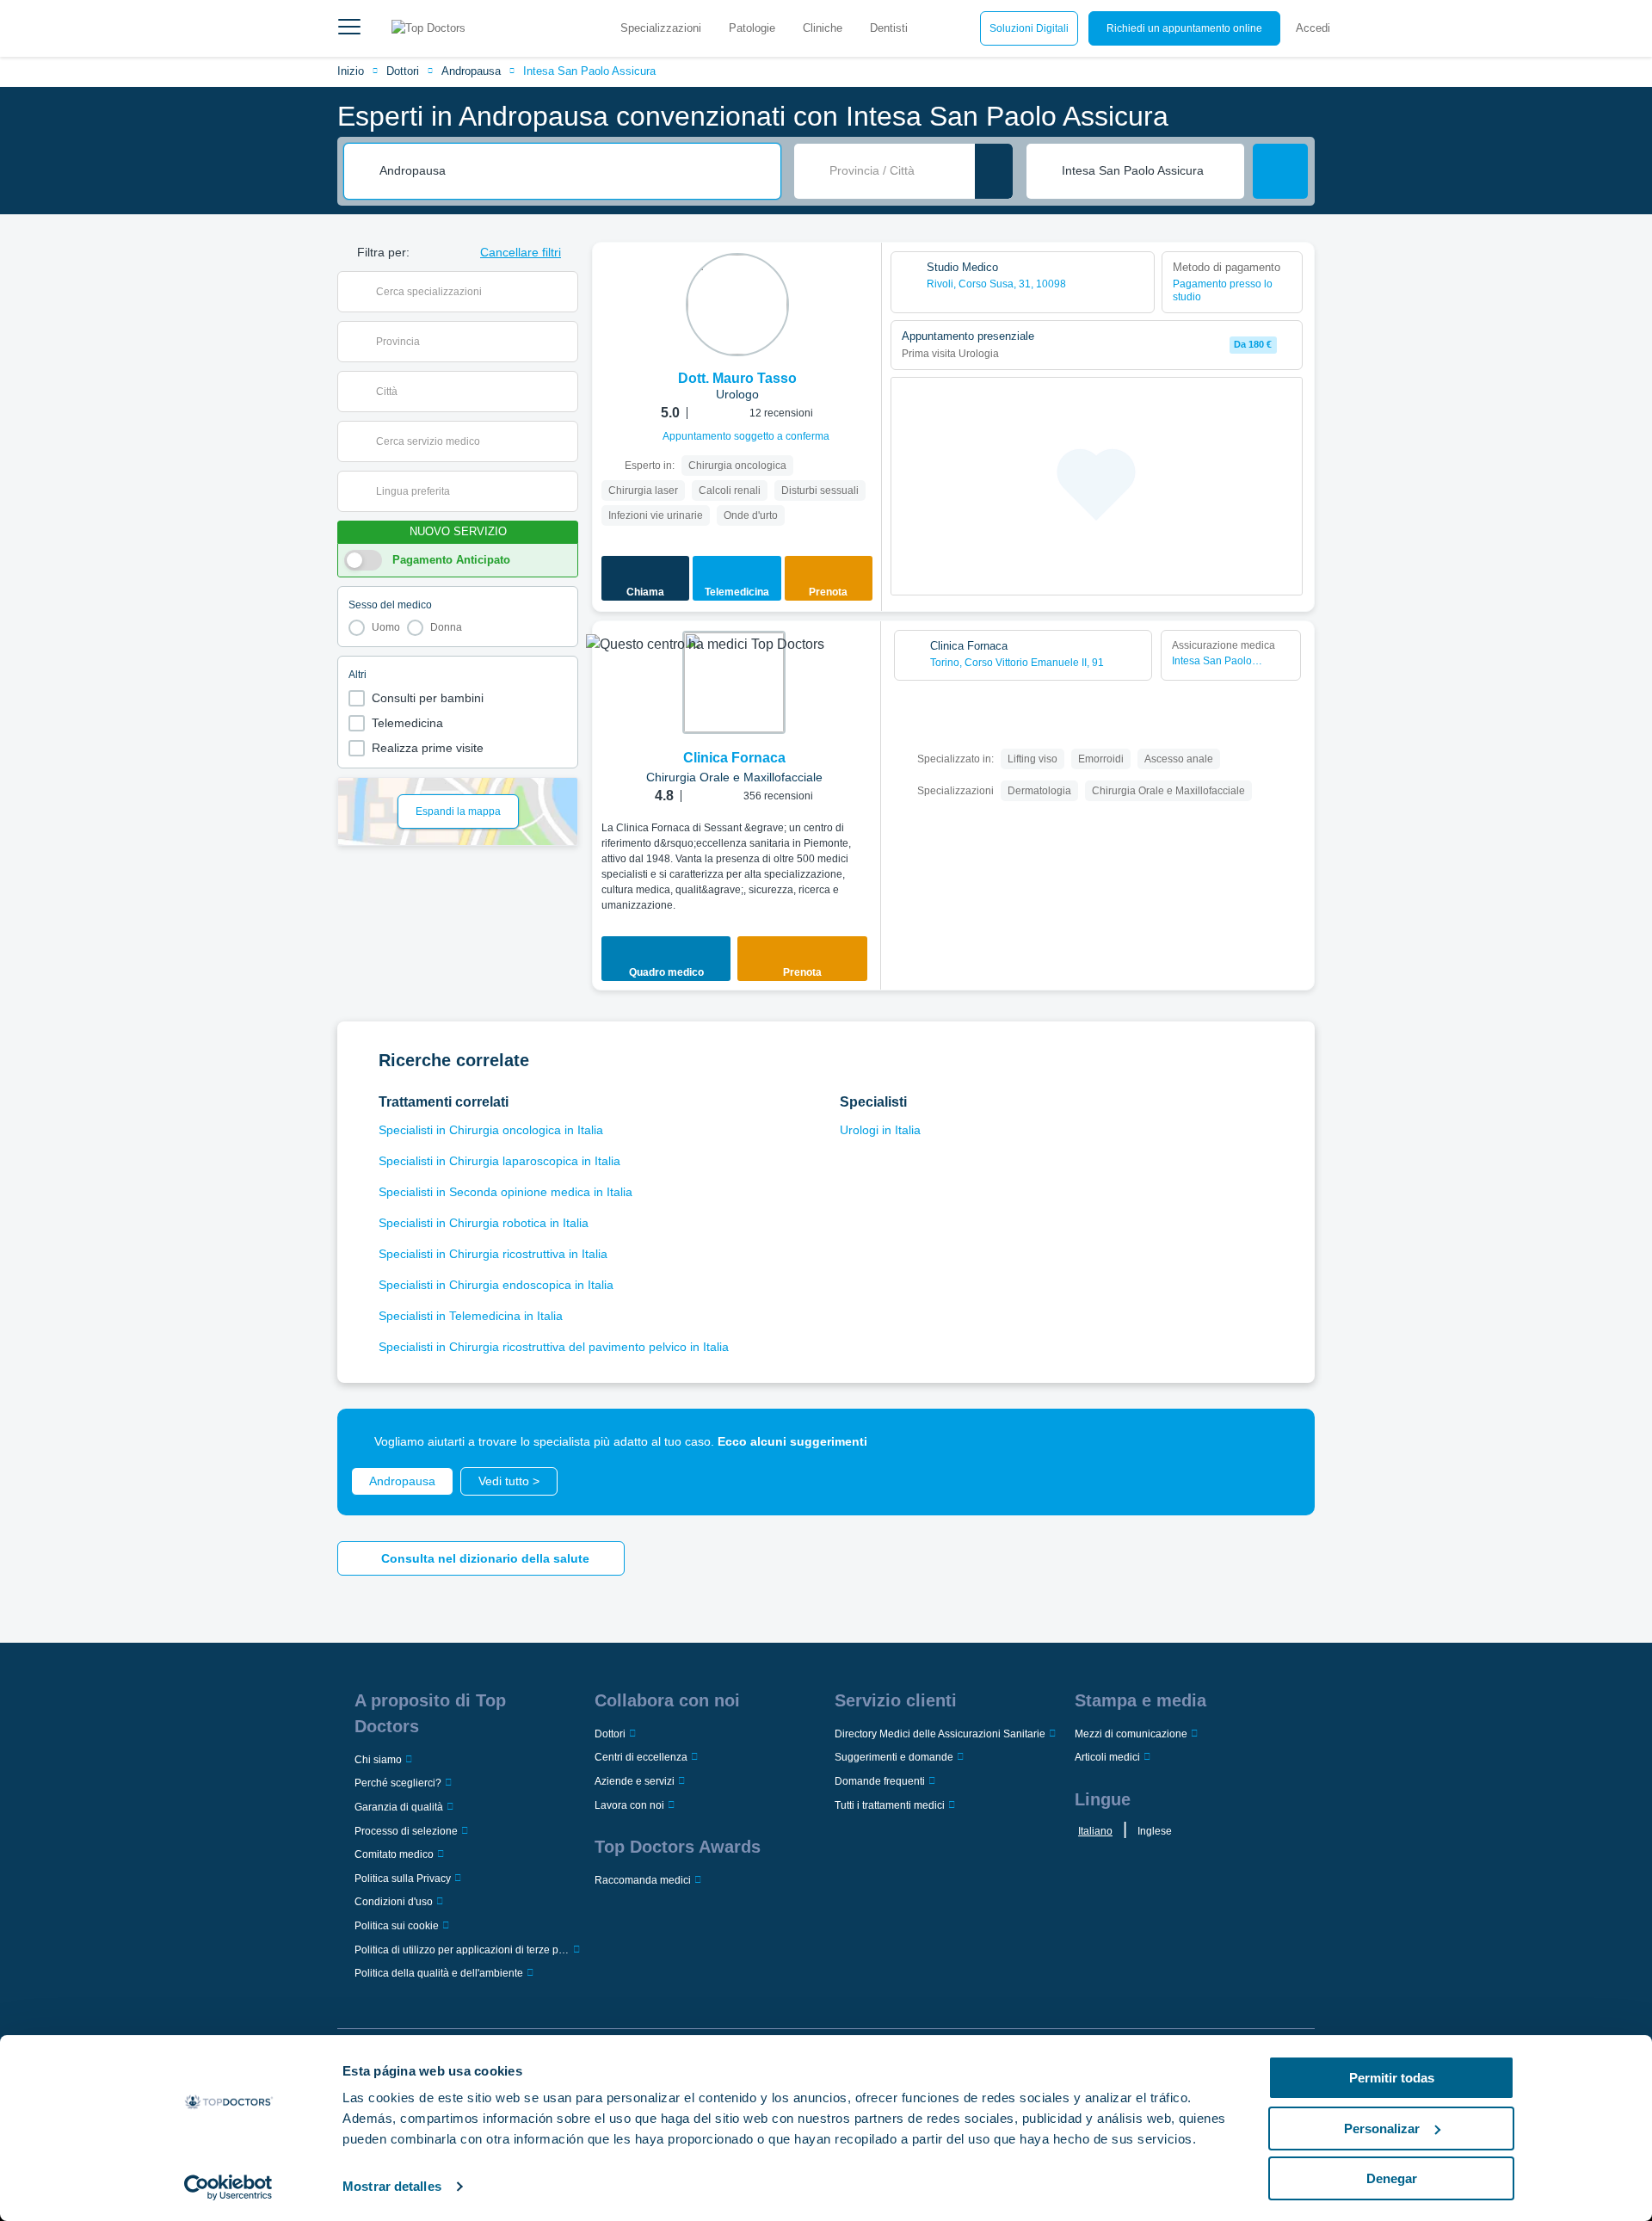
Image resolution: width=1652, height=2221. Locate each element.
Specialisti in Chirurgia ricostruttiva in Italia (493, 1254)
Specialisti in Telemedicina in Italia (471, 1316)
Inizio (351, 71)
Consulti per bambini (428, 698)
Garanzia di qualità (399, 1807)
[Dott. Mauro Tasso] (737, 305)
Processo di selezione (406, 1831)
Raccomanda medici (643, 1880)
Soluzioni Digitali (1029, 28)
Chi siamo (378, 1760)
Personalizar (1382, 2128)
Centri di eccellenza (641, 1757)
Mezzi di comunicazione (1131, 1734)
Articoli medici (1107, 1757)
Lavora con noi (629, 1805)
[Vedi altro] (862, 279)
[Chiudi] (1282, 1441)
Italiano (1095, 1831)
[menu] (349, 28)
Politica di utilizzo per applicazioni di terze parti (462, 1950)
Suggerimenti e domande (894, 1757)
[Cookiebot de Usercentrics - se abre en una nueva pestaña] (228, 2187)
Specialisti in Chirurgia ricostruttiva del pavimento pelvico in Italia (554, 1347)
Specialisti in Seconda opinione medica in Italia (505, 1192)
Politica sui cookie (397, 1926)
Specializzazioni (661, 28)
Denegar (1392, 2178)
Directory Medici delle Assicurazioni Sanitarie (940, 1734)
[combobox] (574, 171)
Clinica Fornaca (734, 758)
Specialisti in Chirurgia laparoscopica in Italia (499, 1161)
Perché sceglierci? (398, 1783)
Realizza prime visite (428, 748)
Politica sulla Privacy (403, 1879)
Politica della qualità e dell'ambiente (439, 1973)
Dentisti (889, 28)
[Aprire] (565, 292)
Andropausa (471, 71)
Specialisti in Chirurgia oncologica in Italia (491, 1130)
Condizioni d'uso (394, 1902)
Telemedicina (407, 723)
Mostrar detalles (392, 2186)
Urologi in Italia (880, 1130)
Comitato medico (394, 1854)
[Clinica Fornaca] (734, 682)
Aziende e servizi (635, 1781)
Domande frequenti (880, 1781)
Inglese (1155, 1831)
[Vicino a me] (994, 171)
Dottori (403, 71)
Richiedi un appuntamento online (1184, 28)
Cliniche (823, 28)
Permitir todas (1392, 2078)
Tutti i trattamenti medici (890, 1805)
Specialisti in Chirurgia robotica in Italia (484, 1223)
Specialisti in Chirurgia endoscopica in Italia (496, 1285)
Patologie (752, 28)
